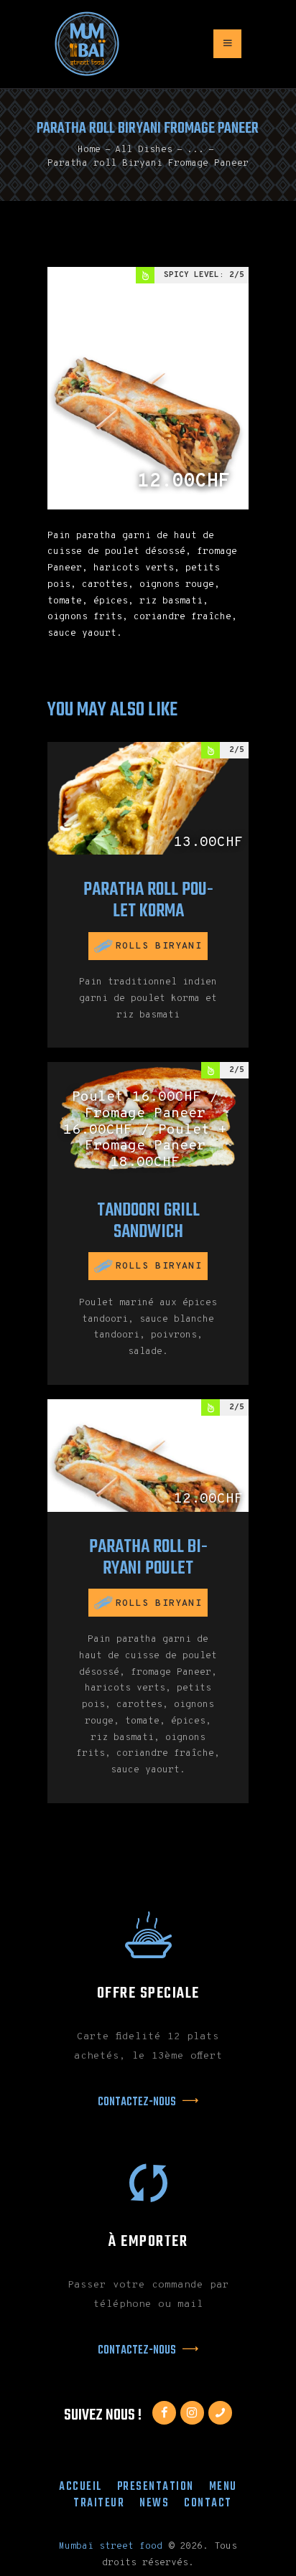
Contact (208, 2503)
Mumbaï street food (111, 2547)
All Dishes (144, 150)
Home (89, 150)
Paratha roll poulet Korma (148, 901)
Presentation (156, 2487)
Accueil (80, 2487)
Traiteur (99, 2503)
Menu (223, 2487)
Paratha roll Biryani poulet (148, 1558)
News (154, 2503)
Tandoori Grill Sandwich (148, 1221)
